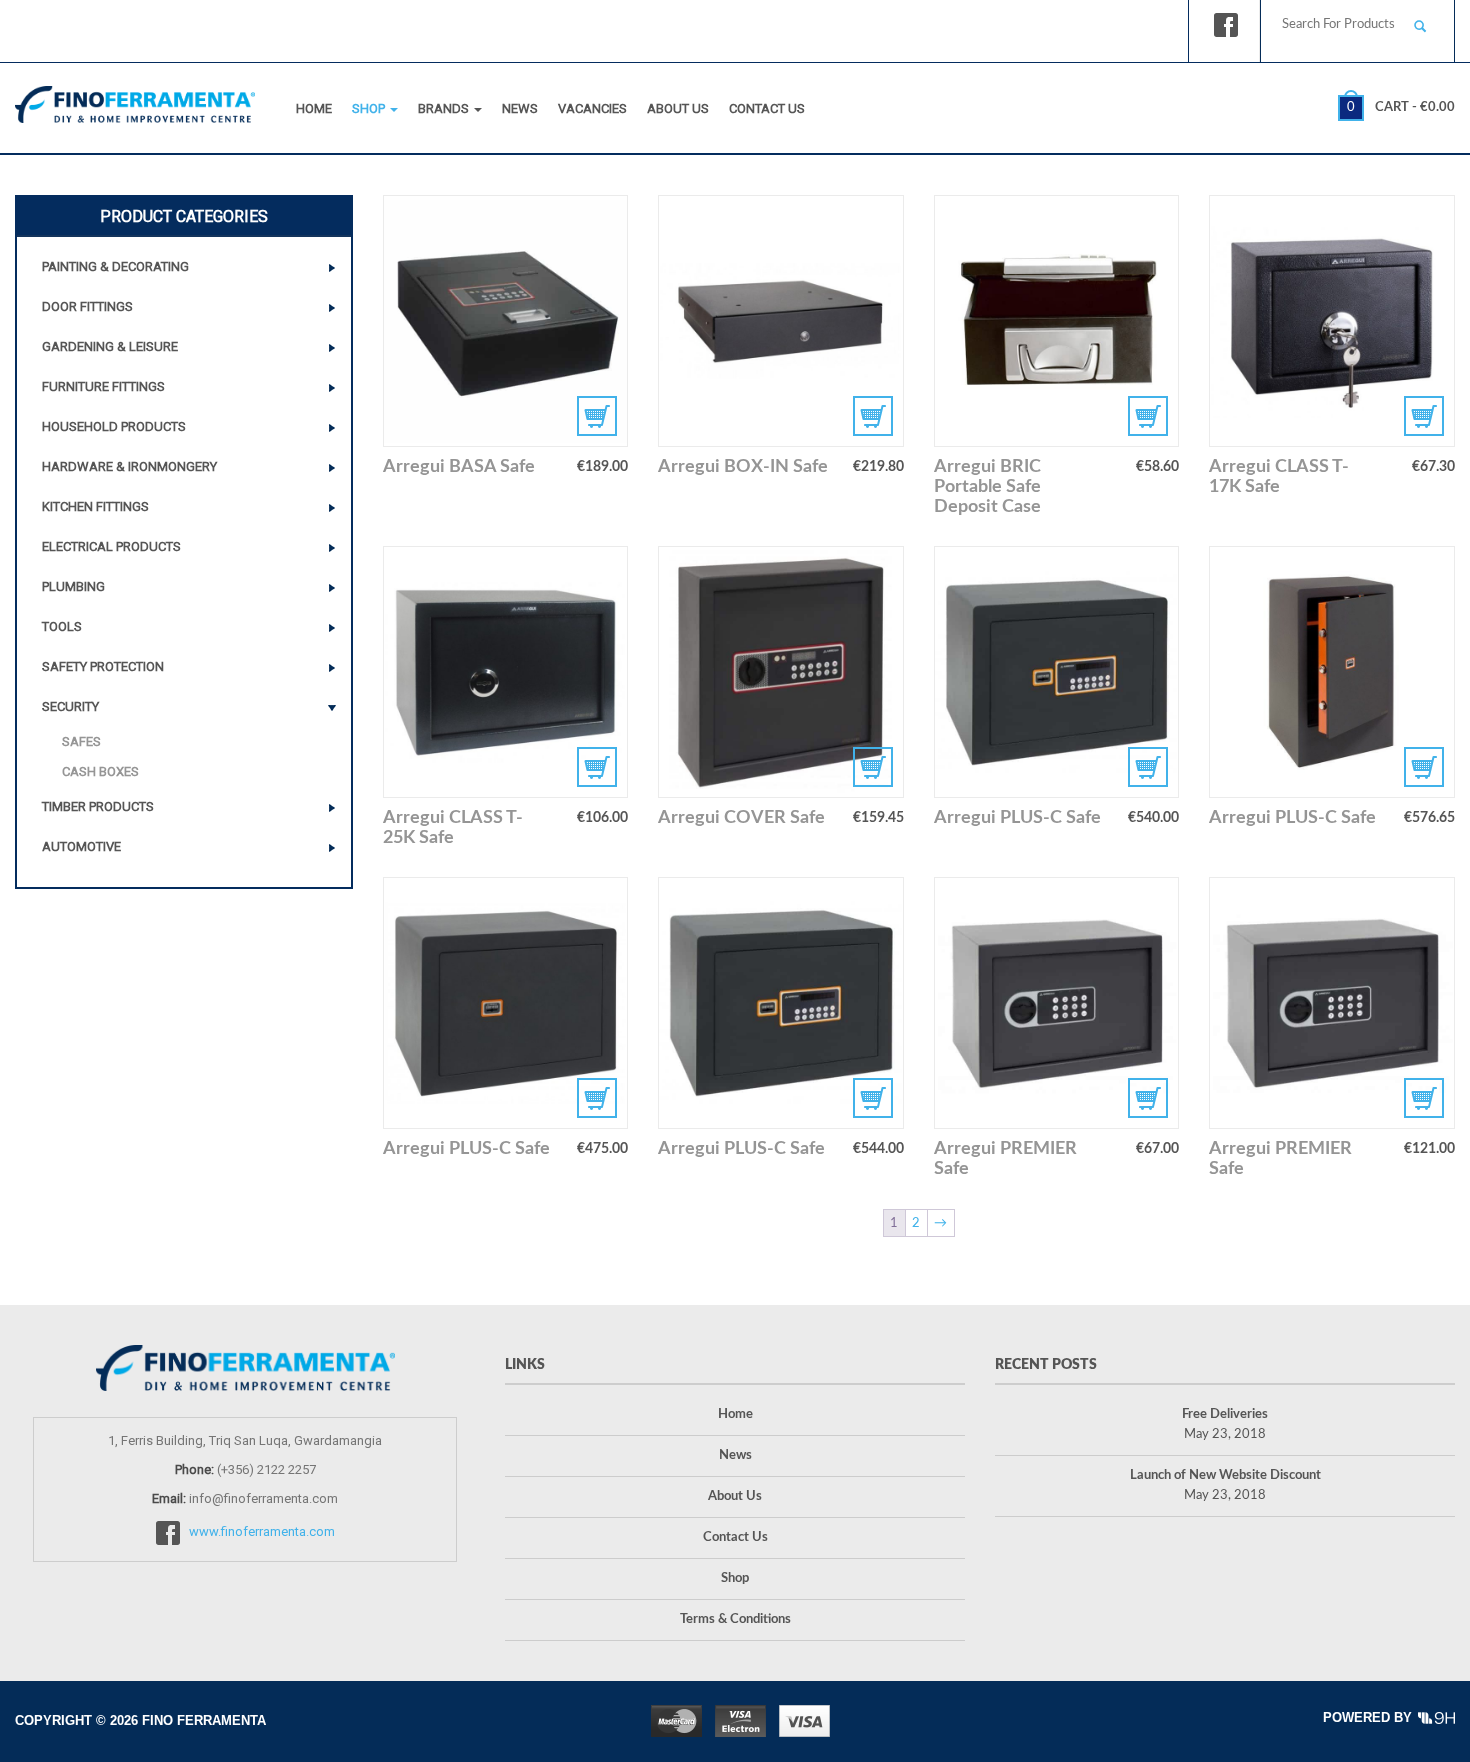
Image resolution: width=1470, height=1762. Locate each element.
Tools (62, 626)
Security (70, 706)
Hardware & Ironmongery (129, 466)
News (520, 108)
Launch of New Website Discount (1225, 1475)
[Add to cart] (1332, 321)
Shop (370, 108)
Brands (445, 108)
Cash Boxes (100, 771)
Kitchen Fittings (95, 506)
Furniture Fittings (103, 386)
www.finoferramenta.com (262, 1532)
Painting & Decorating (115, 266)
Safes (81, 741)
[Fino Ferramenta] (135, 100)
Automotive (81, 846)
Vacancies (592, 108)
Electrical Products (111, 546)
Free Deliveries (1225, 1414)
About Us (678, 108)
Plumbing (73, 586)
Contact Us (767, 108)
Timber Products (98, 806)
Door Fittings (87, 306)
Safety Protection (103, 666)
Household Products (114, 426)
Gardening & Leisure (110, 346)
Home (314, 108)
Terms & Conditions (735, 1619)
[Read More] (506, 321)
